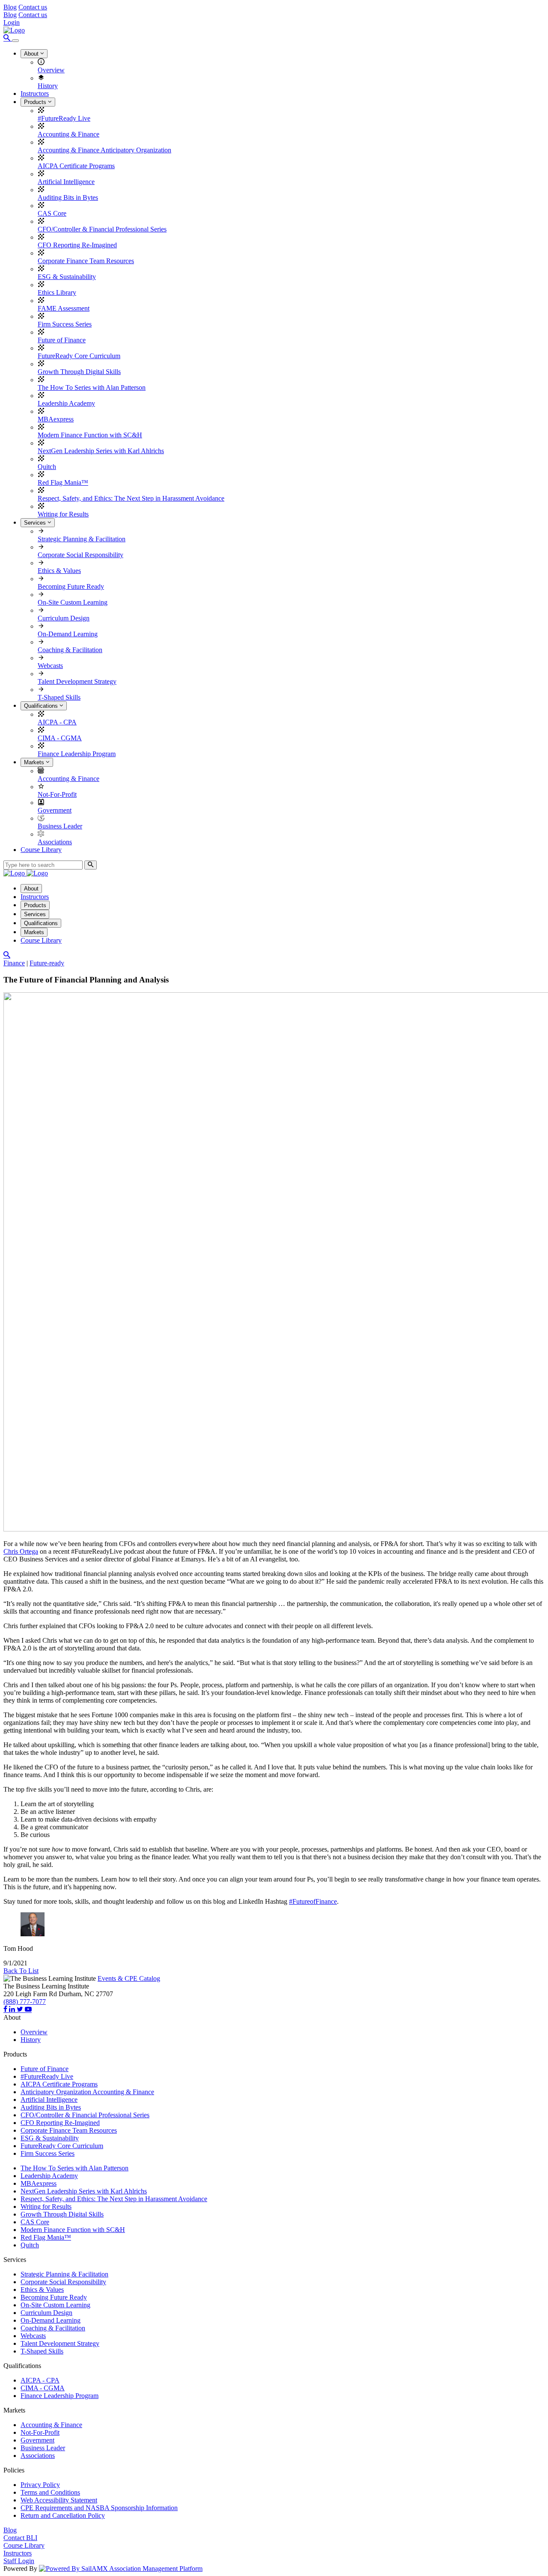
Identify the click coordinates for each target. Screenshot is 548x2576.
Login (12, 22)
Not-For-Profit (57, 794)
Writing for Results (63, 514)
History (48, 86)
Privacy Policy (40, 2485)
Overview (51, 70)
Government (55, 810)
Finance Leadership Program (77, 754)
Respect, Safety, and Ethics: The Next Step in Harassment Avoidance (131, 498)
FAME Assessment (64, 308)
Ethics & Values (59, 571)
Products (36, 102)
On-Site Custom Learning (73, 602)
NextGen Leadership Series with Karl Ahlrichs (101, 451)
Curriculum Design (64, 618)
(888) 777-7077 (25, 2002)
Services (36, 523)
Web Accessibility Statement (59, 2500)
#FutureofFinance (313, 1901)
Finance (14, 963)
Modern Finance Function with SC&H (90, 435)
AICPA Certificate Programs (76, 166)
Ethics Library (57, 292)
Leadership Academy (66, 403)
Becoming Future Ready (71, 586)
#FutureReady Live (64, 118)
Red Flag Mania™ (63, 482)
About (32, 54)
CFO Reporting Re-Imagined (77, 245)
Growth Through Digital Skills (79, 372)
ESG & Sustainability (67, 277)
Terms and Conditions (50, 2492)
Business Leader (60, 826)
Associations (55, 842)
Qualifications (42, 706)
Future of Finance (62, 340)
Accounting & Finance (68, 134)
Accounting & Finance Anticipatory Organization (104, 150)
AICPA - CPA (57, 722)
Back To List (21, 1971)
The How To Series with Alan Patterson (92, 387)
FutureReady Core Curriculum (79, 356)
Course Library (41, 850)
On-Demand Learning (68, 634)
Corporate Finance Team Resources (86, 261)
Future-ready (47, 963)
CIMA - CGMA (60, 738)
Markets (35, 762)
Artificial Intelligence (66, 182)
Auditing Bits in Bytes (68, 197)
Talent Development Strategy (77, 681)
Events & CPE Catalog (129, 1978)
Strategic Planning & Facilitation (82, 539)
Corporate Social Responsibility (80, 555)
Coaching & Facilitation (70, 650)
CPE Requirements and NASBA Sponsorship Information (99, 2508)
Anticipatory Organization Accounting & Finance (87, 2092)
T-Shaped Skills (59, 697)
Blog (10, 7)
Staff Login (19, 2561)
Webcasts (50, 666)
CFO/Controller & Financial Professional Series (102, 229)
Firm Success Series (65, 324)
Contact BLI (20, 2538)
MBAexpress (56, 419)
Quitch (47, 467)
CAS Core (52, 213)
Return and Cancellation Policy (63, 2515)
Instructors (35, 93)
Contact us (33, 7)
